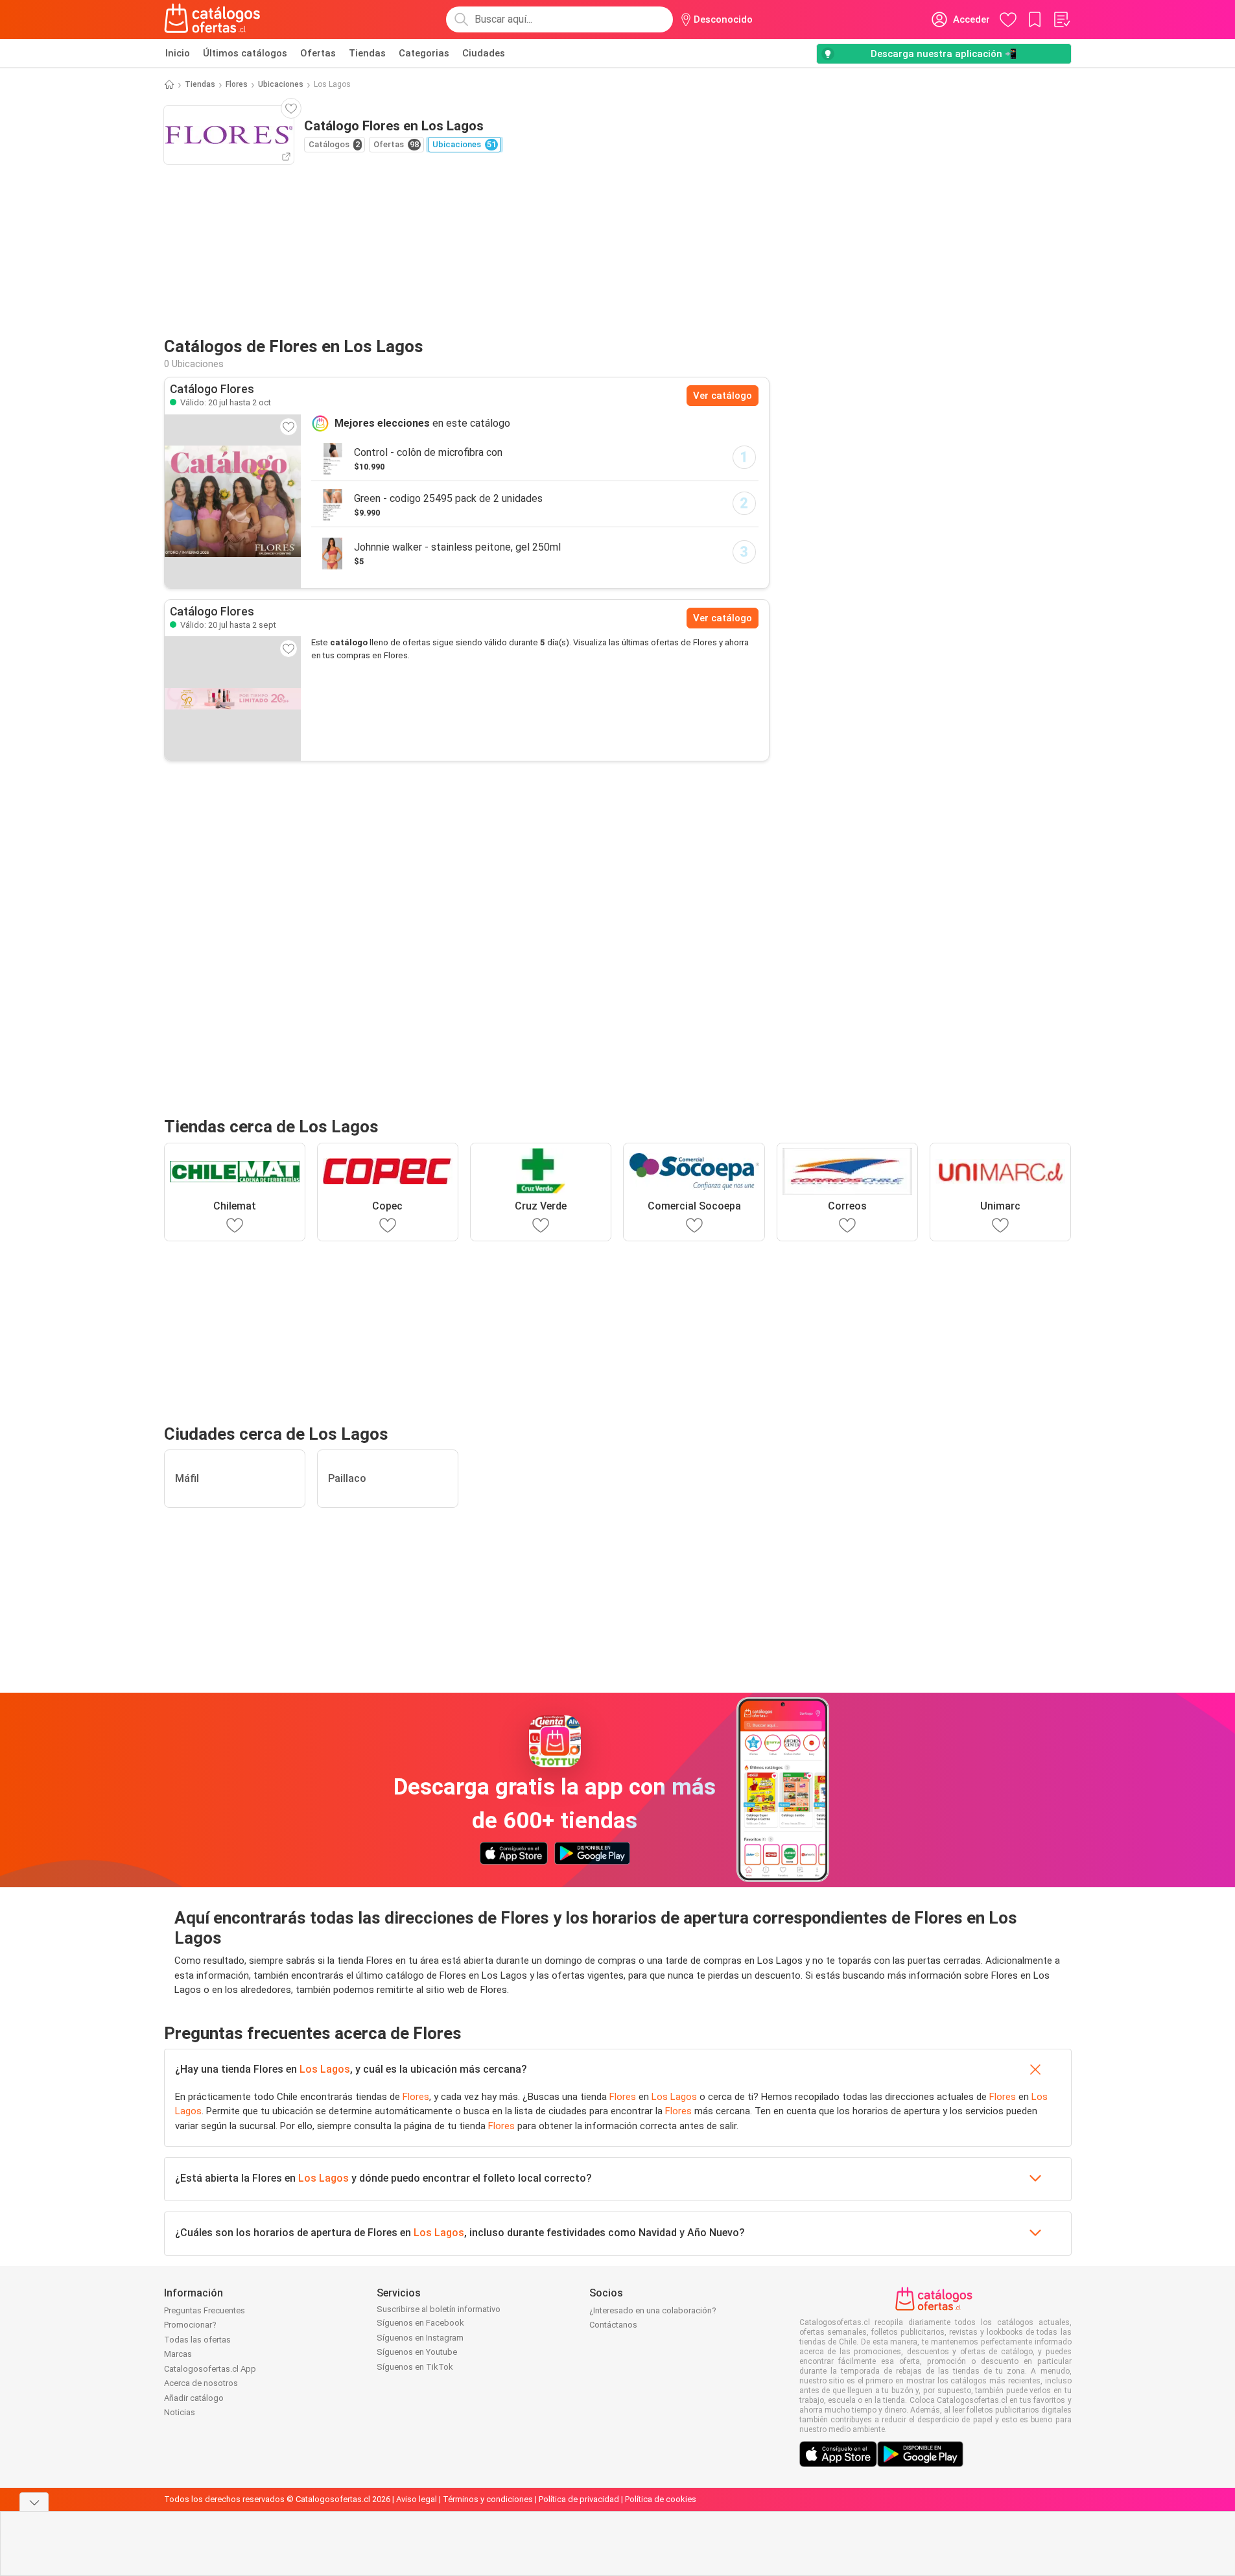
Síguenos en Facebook (420, 2323)
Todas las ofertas (197, 2340)
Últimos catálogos (245, 53)
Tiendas (367, 53)
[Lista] (1061, 19)
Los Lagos (325, 2069)
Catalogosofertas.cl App (210, 2369)
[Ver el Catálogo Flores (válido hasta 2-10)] (233, 501)
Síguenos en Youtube (417, 2352)
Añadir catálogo (194, 2398)
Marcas (178, 2354)
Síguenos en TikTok (415, 2367)
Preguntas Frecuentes (205, 2310)
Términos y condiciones (488, 2499)
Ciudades (484, 53)
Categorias (424, 53)
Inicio (178, 53)
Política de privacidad (579, 2499)
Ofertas (318, 53)
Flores (237, 84)
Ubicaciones (281, 84)
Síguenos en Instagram (420, 2338)
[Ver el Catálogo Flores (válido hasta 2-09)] (233, 698)
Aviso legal (417, 2499)
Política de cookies (661, 2499)
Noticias (180, 2412)
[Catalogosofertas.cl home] (215, 19)
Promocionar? (190, 2325)
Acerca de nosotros (201, 2383)
